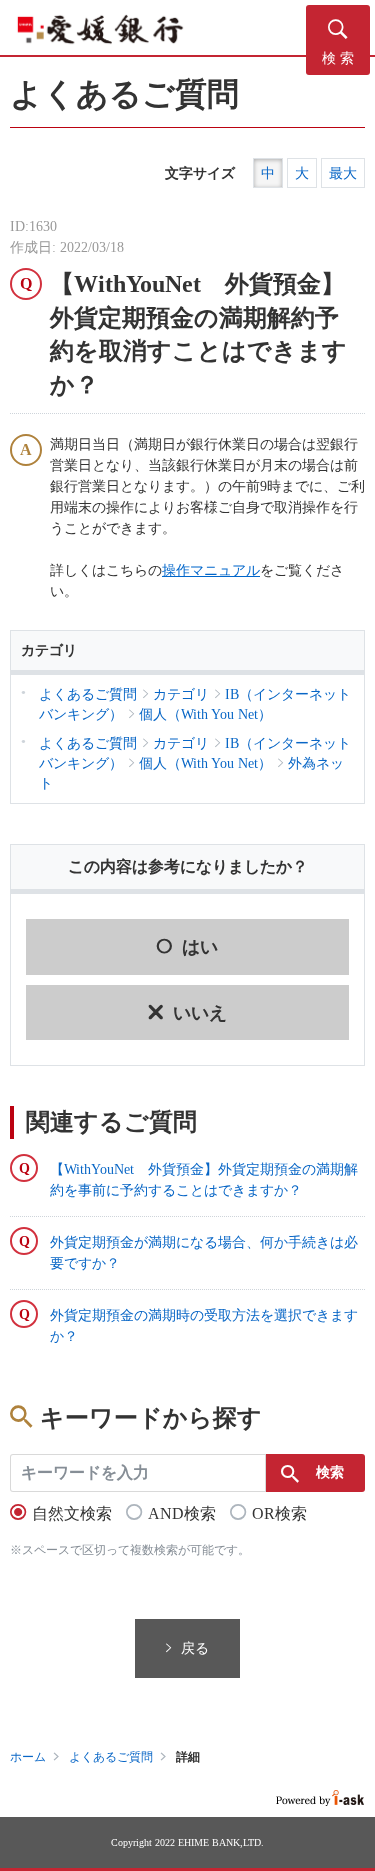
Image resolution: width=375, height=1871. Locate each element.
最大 (343, 173)
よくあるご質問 (111, 1757)
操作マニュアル (211, 570)
